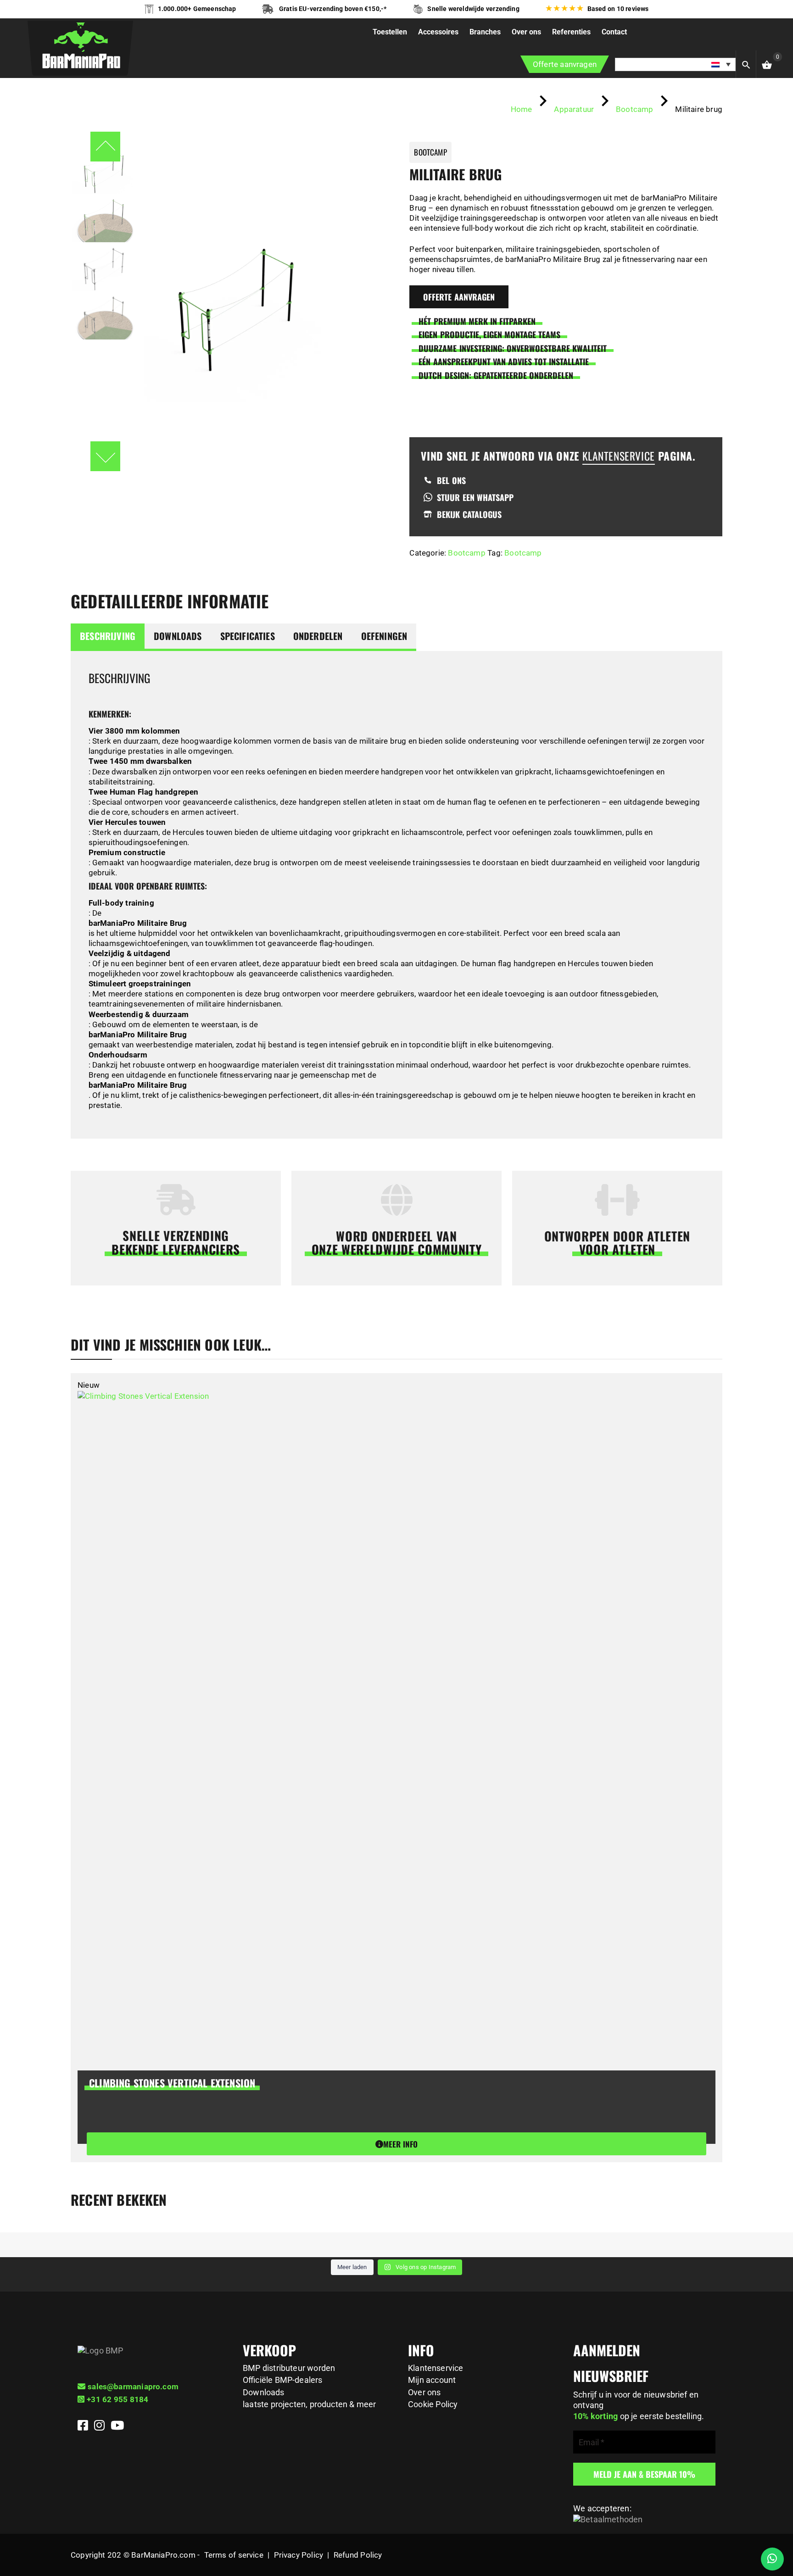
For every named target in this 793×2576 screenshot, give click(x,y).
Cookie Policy (433, 2404)
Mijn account (432, 2380)
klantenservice (619, 456)
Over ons (424, 2392)
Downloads (178, 636)
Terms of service (234, 2555)
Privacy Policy (299, 2555)
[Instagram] (101, 2427)
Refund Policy (358, 2555)
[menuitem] (676, 64)
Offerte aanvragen (565, 64)
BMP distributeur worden (289, 2368)
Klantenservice (436, 2368)
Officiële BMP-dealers (282, 2380)
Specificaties (248, 636)
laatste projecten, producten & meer (310, 2404)
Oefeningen (384, 636)
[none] (676, 64)
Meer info (400, 2144)
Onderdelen (318, 636)
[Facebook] (84, 2427)
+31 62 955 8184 (117, 2399)
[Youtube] (117, 2427)
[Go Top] (776, 2528)
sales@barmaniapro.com (133, 2387)
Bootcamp (466, 553)
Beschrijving (108, 636)
